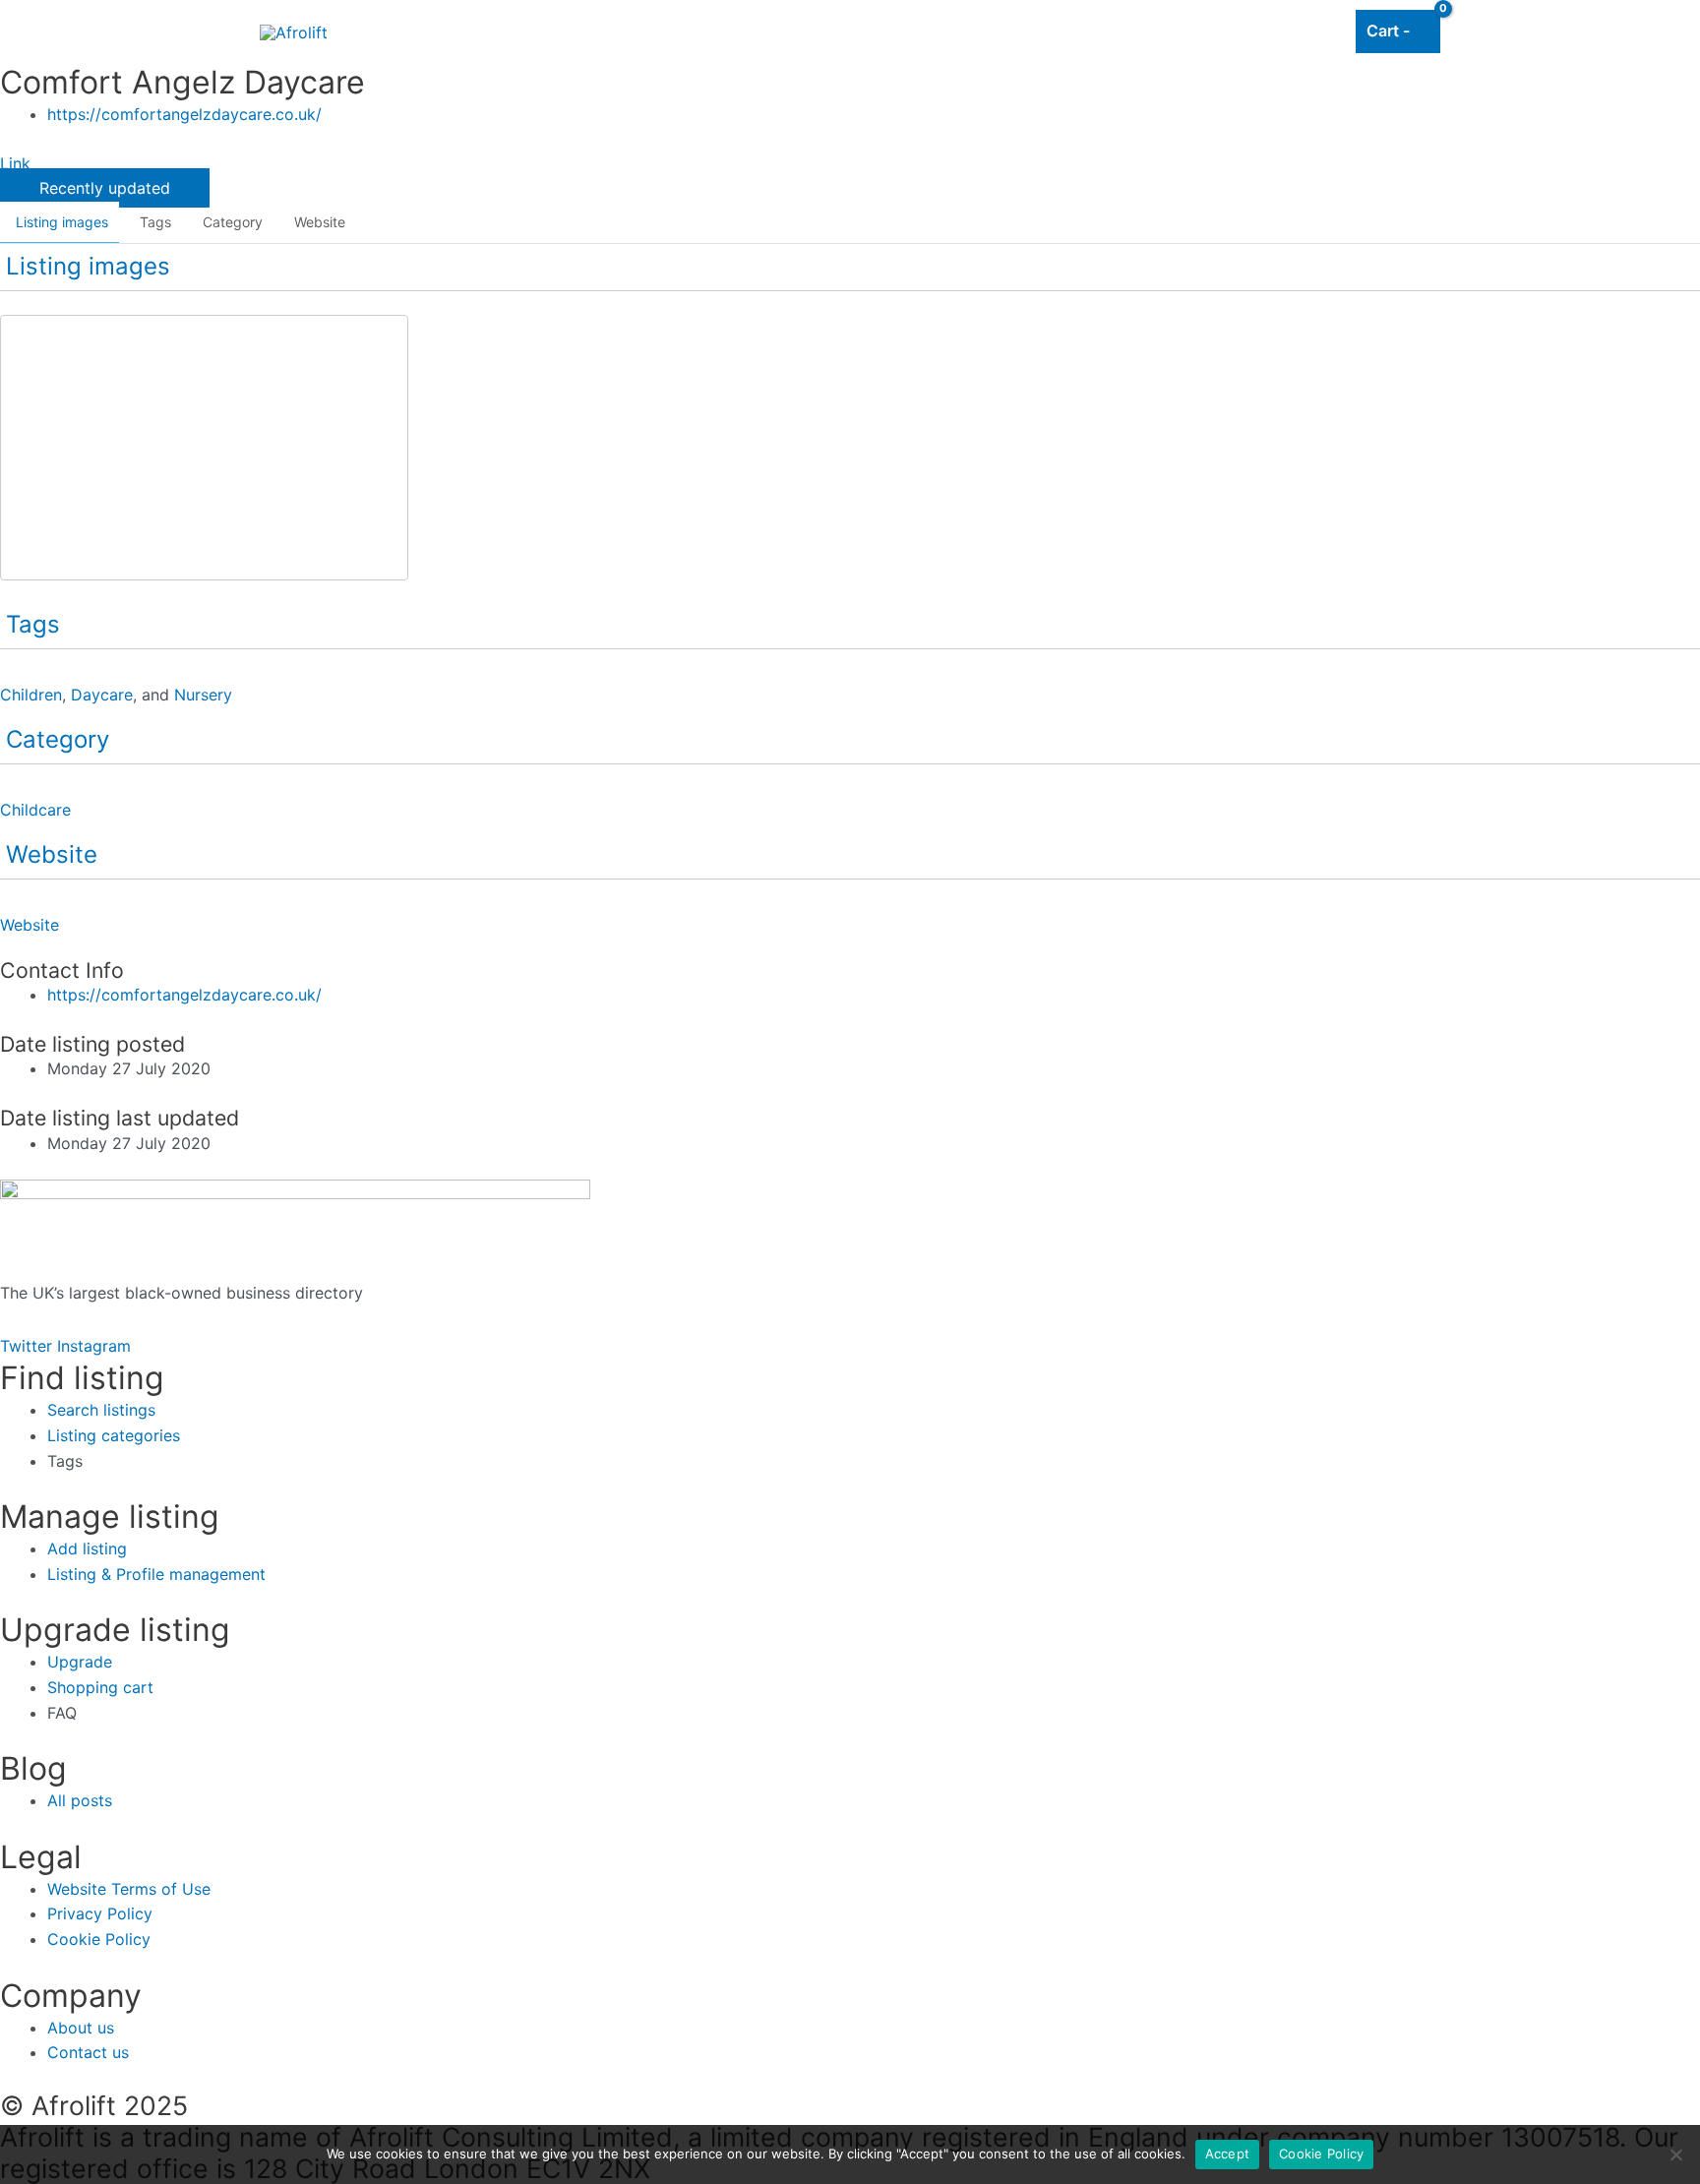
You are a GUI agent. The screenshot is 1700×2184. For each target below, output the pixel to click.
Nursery (203, 695)
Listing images (62, 222)
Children (31, 695)
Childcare (35, 810)
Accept (1228, 2154)
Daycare (102, 695)
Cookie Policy (1321, 2154)
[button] (105, 188)
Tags (155, 222)
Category (233, 222)
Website (320, 222)
